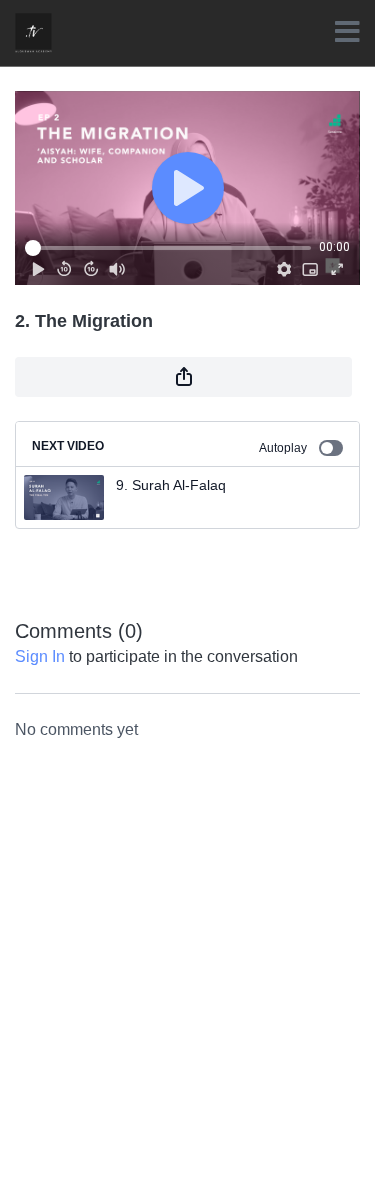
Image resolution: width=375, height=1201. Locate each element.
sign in (40, 656)
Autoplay (283, 448)
